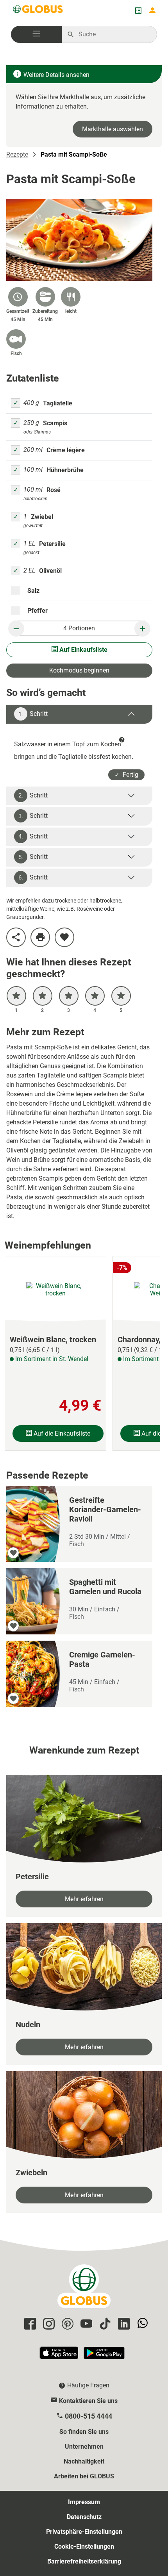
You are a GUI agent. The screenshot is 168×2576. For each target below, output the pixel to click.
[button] (36, 34)
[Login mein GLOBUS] (152, 11)
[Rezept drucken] (40, 937)
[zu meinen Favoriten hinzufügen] (64, 937)
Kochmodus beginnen (79, 670)
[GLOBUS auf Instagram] (48, 2324)
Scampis (55, 423)
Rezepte (17, 154)
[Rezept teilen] (16, 937)
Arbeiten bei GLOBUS (84, 2476)
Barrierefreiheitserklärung (84, 2561)
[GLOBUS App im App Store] (59, 2356)
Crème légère (66, 450)
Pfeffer (38, 611)
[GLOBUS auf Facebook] (29, 2324)
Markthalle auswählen (113, 129)
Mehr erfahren (84, 1899)
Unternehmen (84, 2447)
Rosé (54, 490)
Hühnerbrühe (65, 470)
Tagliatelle (58, 403)
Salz (33, 591)
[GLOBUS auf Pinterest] (66, 2324)
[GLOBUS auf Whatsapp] (141, 2324)
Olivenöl (50, 571)
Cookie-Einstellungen (84, 2547)
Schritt (33, 714)
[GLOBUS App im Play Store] (104, 2356)
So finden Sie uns (84, 2432)
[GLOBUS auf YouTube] (85, 2324)
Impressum (84, 2502)
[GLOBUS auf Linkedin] (123, 2324)
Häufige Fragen (88, 2385)
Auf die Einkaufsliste (61, 1433)
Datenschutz (84, 2517)
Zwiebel (42, 517)
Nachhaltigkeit (84, 2461)
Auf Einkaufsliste (83, 650)
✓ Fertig (126, 775)
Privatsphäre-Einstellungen (84, 2532)
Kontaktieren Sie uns (88, 2401)
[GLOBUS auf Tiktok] (104, 2324)
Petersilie (52, 544)
